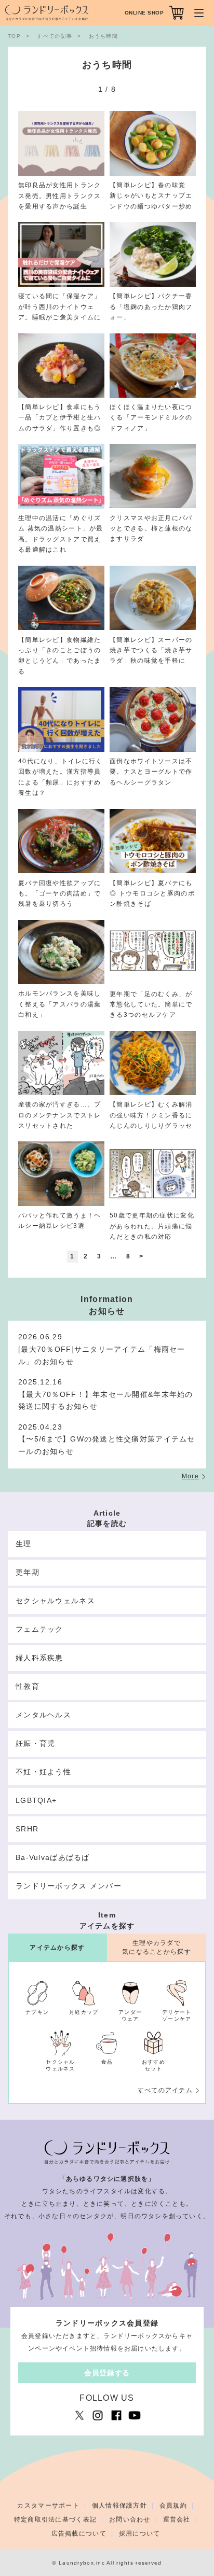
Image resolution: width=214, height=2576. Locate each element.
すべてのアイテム (165, 2090)
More (190, 1476)
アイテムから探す (57, 1948)
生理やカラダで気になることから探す (157, 1947)
